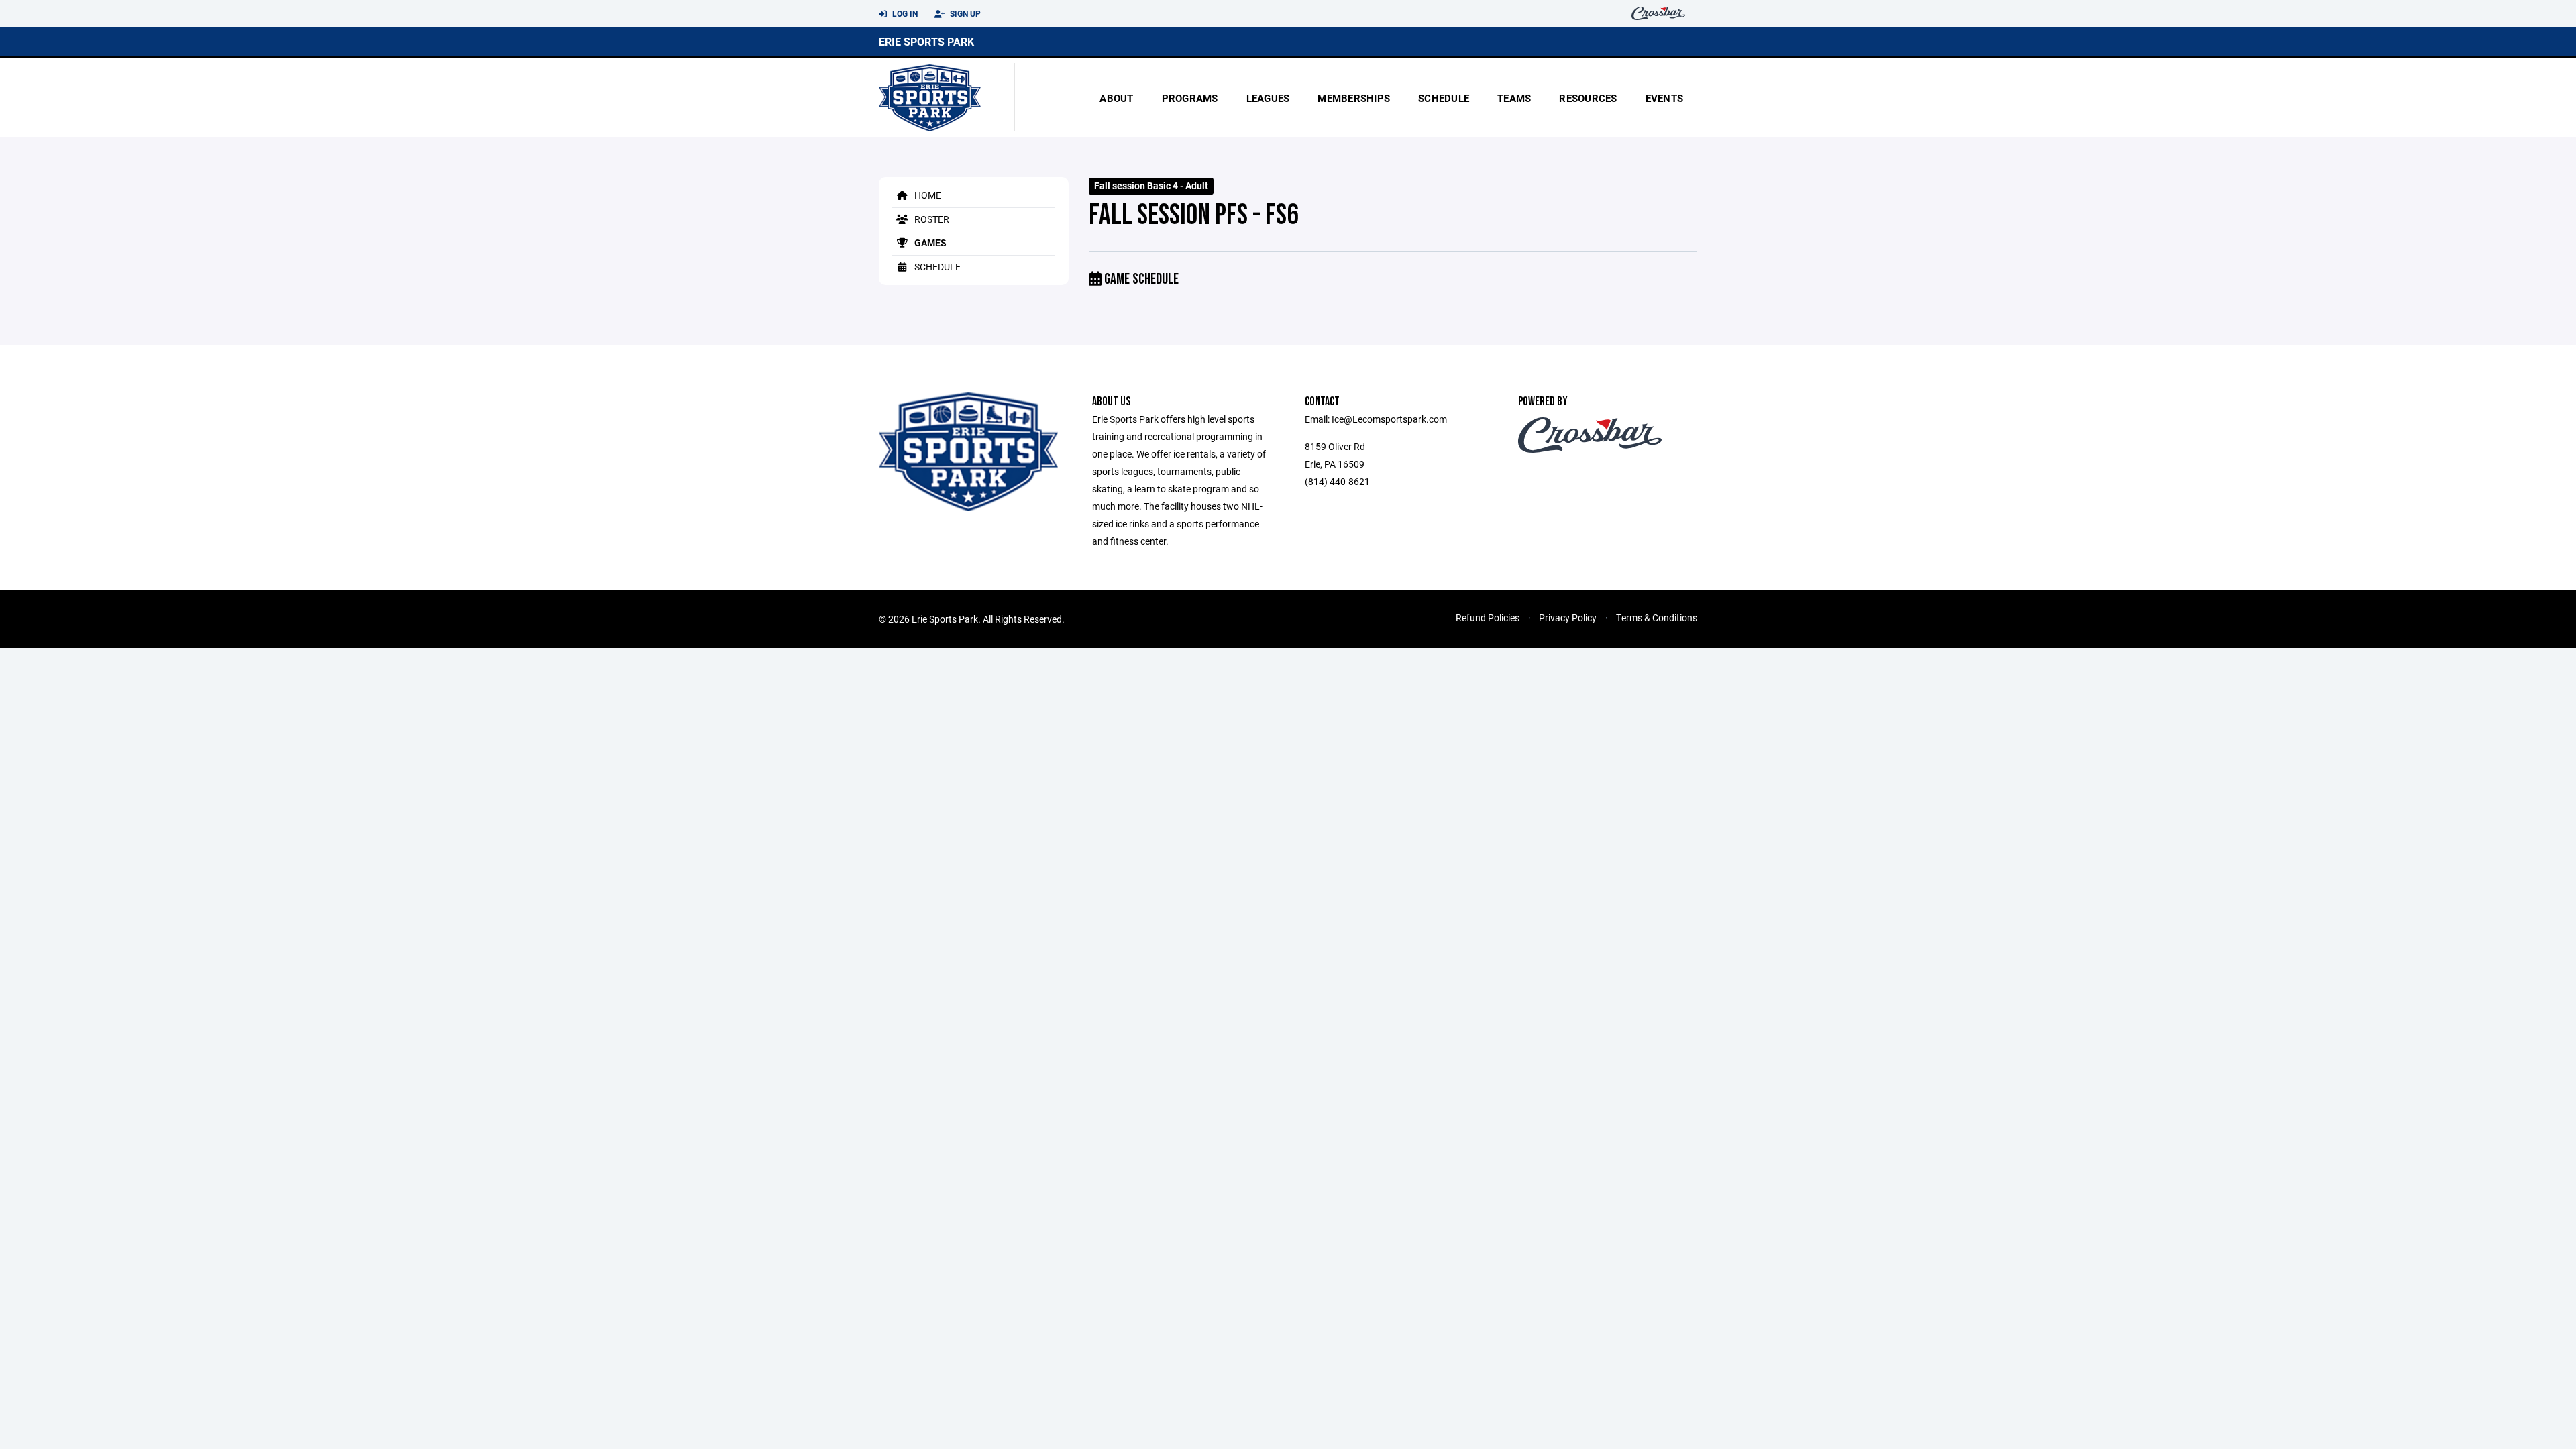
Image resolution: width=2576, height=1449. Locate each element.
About (1116, 98)
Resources (1588, 98)
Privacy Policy (1568, 618)
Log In (904, 13)
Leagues (1268, 98)
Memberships (1354, 98)
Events (1665, 98)
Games (929, 243)
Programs (1190, 98)
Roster (931, 219)
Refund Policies (1488, 618)
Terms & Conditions (1657, 618)
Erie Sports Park (926, 41)
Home (927, 195)
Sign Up (964, 13)
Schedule (1444, 98)
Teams (1514, 98)
